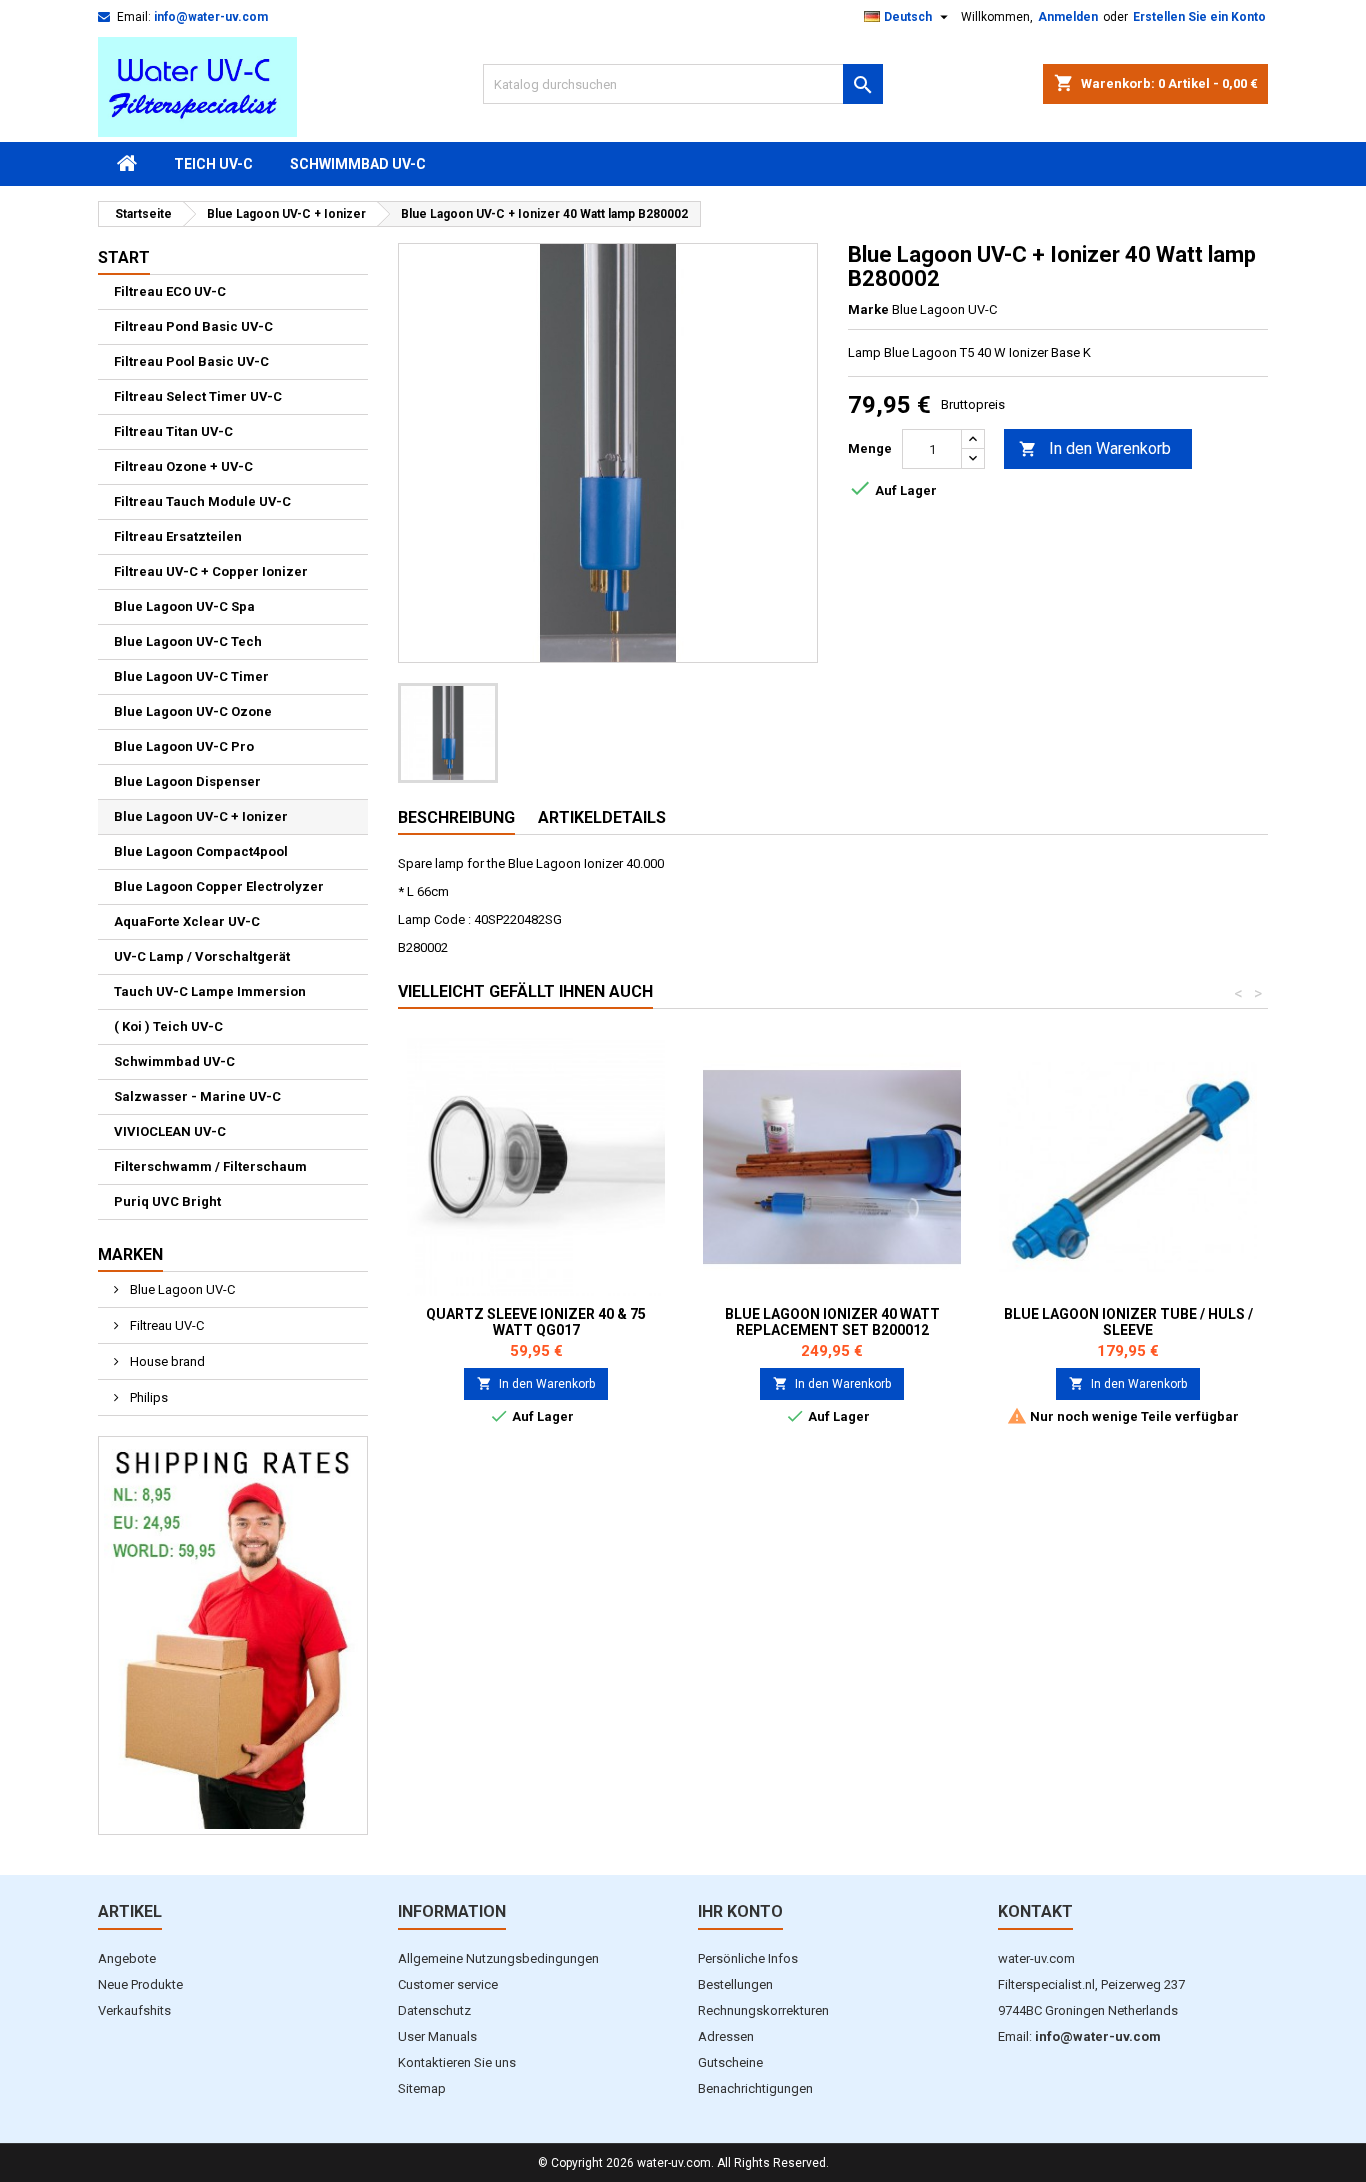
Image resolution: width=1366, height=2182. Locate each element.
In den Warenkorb (1095, 448)
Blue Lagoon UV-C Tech (188, 641)
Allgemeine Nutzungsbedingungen (498, 1958)
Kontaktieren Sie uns (457, 2062)
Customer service (448, 1984)
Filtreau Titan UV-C (173, 431)
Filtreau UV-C (165, 1325)
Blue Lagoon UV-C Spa (184, 606)
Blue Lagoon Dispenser (187, 781)
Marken (130, 1254)
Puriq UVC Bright (167, 1201)
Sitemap (422, 2088)
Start (124, 257)
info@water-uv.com (211, 17)
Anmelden (1068, 17)
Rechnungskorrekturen (763, 2010)
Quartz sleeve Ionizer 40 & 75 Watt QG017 (536, 1322)
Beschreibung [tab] (456, 817)
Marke (868, 309)
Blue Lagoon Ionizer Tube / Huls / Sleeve (1128, 1322)
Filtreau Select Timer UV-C (198, 396)
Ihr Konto (740, 1911)
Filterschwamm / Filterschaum (210, 1166)
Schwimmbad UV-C (358, 164)
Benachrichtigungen (755, 2088)
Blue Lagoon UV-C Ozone (193, 711)
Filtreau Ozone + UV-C (183, 466)
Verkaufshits (134, 2010)
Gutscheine (730, 2062)
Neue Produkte (140, 1984)
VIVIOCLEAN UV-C (170, 1131)
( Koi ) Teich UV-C (168, 1026)
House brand (166, 1361)
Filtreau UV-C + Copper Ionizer (211, 571)
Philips (147, 1397)
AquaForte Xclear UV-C (187, 921)
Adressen (726, 2036)
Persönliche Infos (748, 1958)
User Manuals (437, 2036)
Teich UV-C (213, 164)
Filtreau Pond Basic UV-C (193, 326)
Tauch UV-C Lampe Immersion (210, 991)
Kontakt (1035, 1911)
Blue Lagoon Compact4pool (201, 851)
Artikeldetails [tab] (602, 817)
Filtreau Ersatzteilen (178, 536)
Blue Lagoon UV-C (181, 1289)
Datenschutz (434, 2010)
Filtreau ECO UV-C (170, 291)
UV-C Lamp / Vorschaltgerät (202, 956)
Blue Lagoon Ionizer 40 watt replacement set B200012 (832, 1322)
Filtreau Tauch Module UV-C (202, 501)
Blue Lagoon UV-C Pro (184, 746)
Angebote (127, 1958)
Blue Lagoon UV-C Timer (191, 676)
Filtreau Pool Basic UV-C (191, 361)
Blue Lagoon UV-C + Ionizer (201, 816)
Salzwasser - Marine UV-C (197, 1096)
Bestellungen (735, 1984)
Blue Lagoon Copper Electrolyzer (219, 886)
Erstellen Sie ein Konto (1199, 17)
